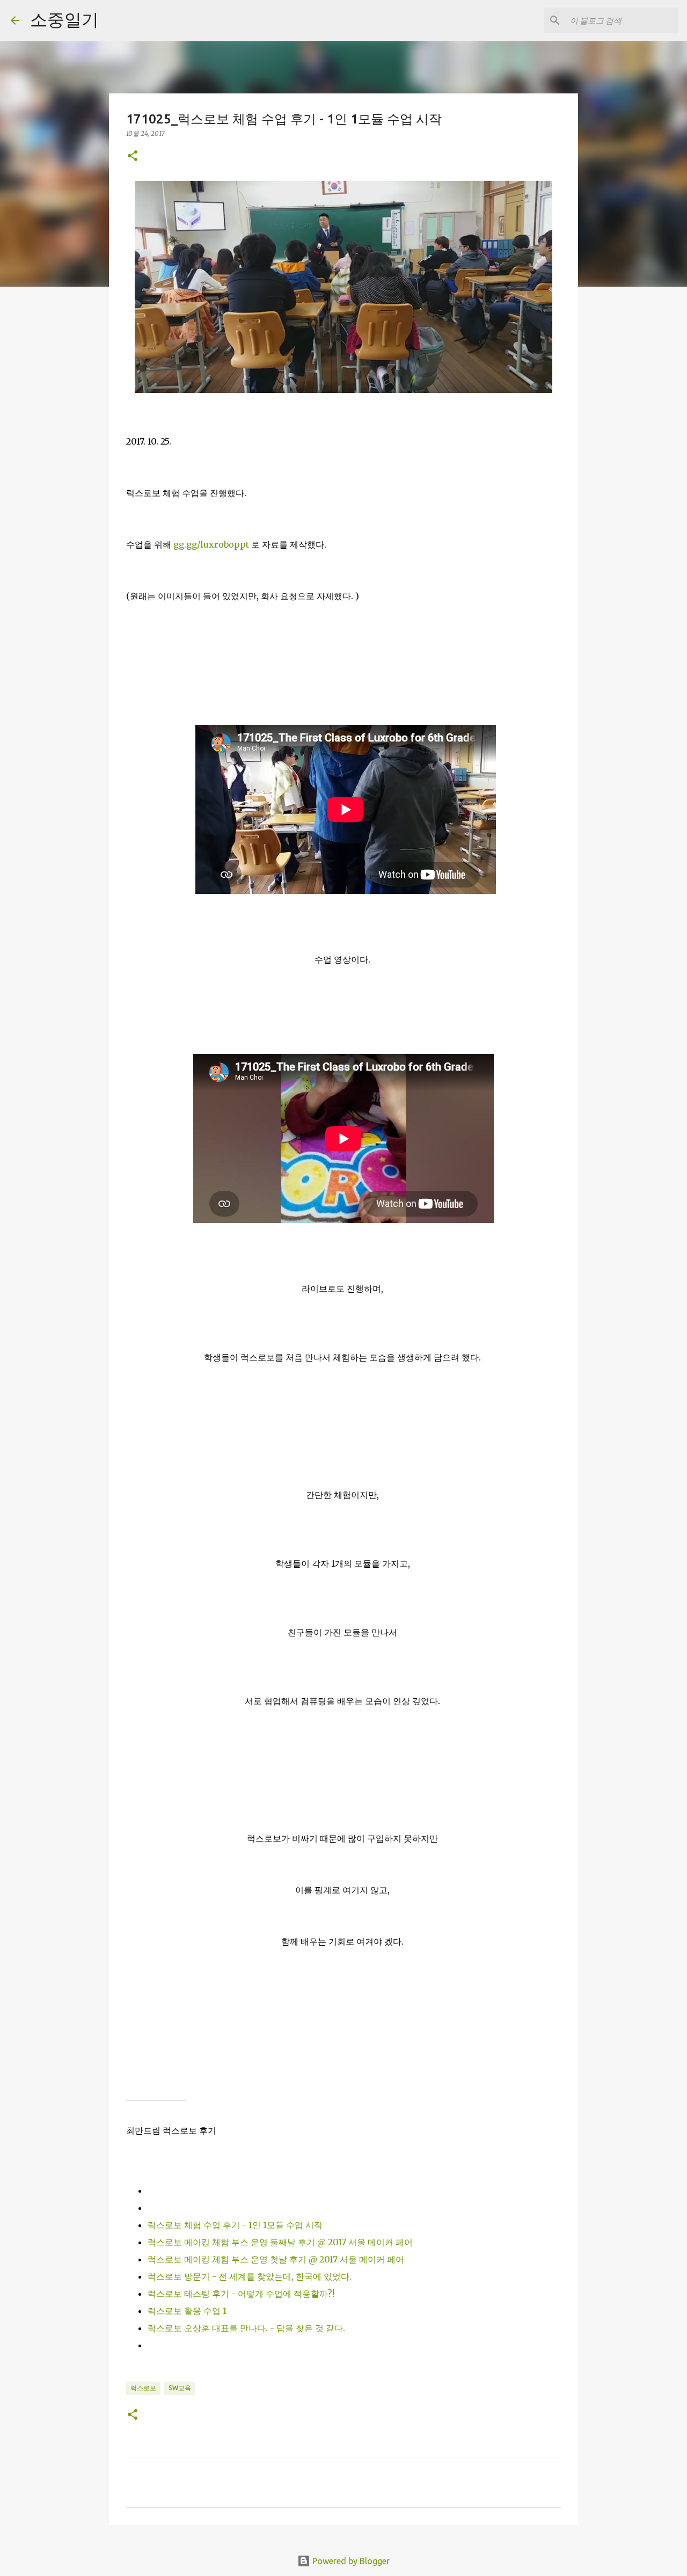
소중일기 (64, 19)
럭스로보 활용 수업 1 (187, 2311)
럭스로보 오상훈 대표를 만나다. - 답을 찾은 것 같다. (246, 2328)
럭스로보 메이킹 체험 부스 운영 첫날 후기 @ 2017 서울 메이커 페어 (276, 2259)
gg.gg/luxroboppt (211, 544)
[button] (133, 157)
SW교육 (180, 2388)
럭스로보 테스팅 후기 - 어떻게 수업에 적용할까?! (241, 2294)
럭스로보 (143, 2388)
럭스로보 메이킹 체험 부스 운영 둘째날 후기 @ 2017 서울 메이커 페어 (280, 2242)
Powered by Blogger (350, 2561)
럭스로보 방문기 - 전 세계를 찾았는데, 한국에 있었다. (250, 2276)
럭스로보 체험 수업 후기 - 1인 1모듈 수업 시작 (235, 2225)
